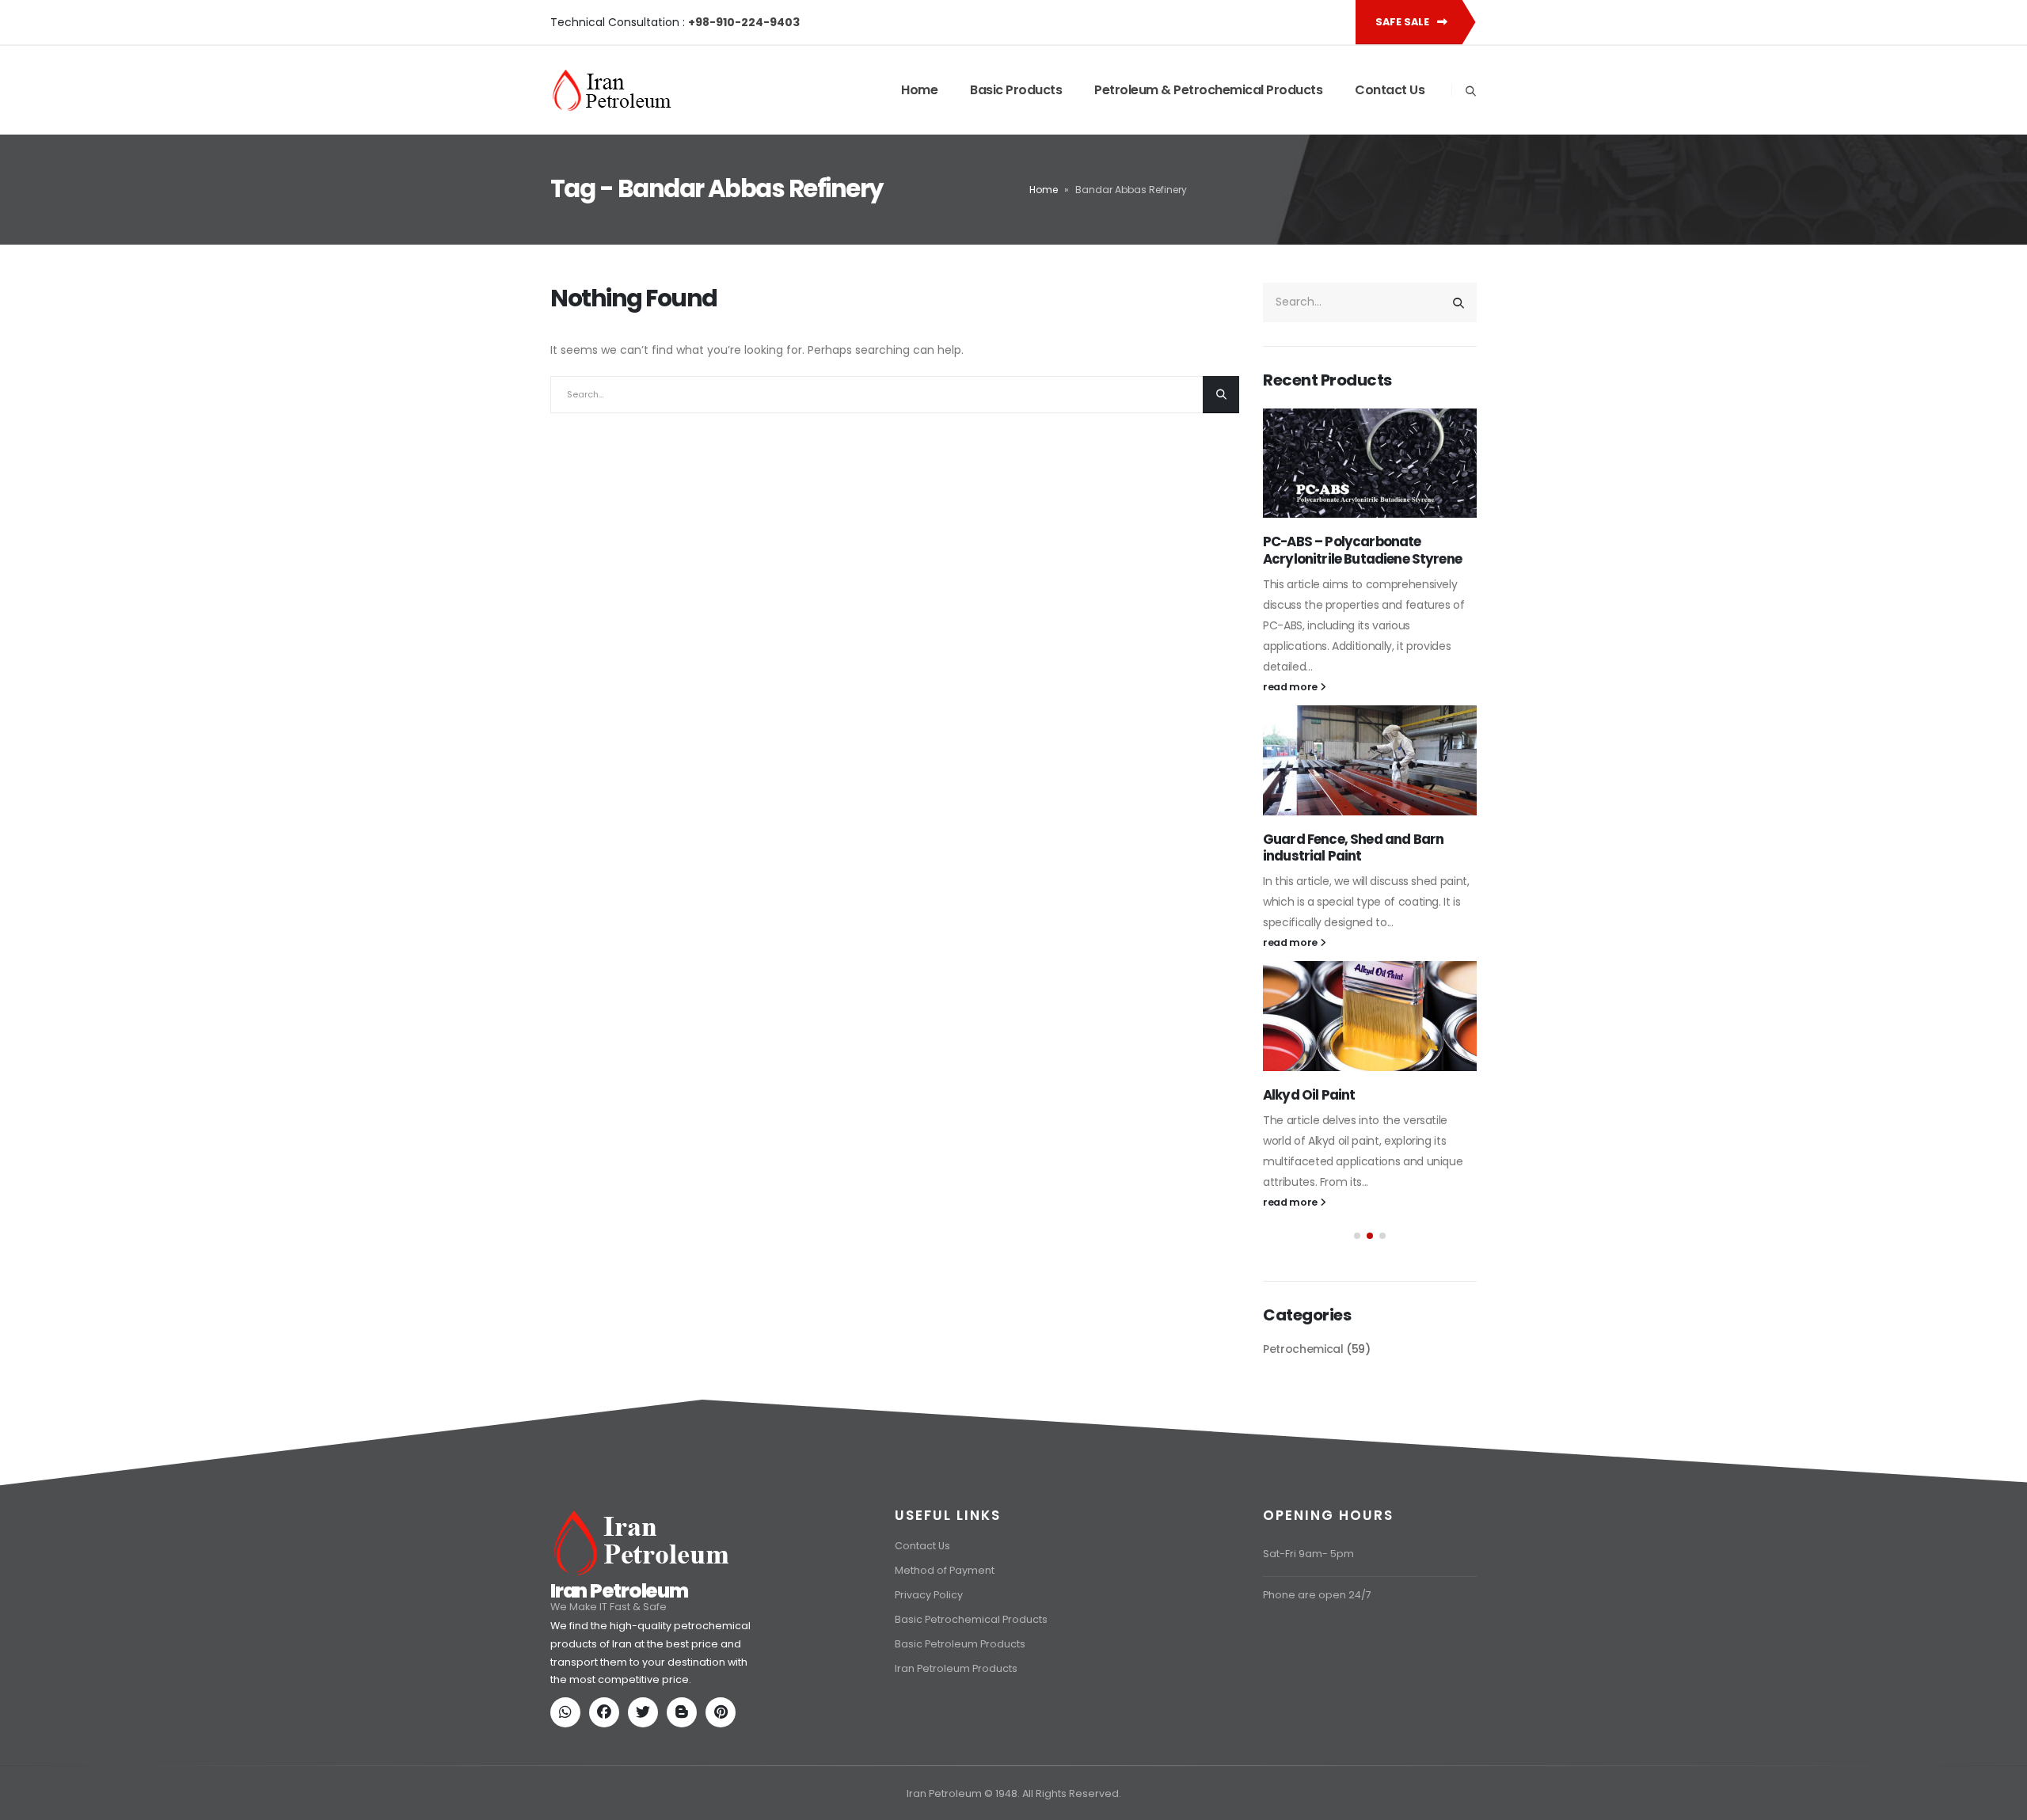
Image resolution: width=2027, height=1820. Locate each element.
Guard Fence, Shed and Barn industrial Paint (1353, 848)
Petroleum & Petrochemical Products (1208, 90)
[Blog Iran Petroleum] (685, 1714)
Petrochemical (1303, 1349)
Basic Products (1016, 90)
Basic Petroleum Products (960, 1644)
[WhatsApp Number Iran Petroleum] (569, 1714)
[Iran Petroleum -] (612, 90)
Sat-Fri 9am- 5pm (1308, 1554)
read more (1291, 687)
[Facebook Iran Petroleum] (607, 1714)
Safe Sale (1403, 22)
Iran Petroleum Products (956, 1668)
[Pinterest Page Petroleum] (724, 1714)
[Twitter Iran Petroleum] (646, 1714)
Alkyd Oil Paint (1309, 1095)
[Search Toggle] (1470, 91)
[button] (1357, 1236)
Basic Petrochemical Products (971, 1619)
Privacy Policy (929, 1595)
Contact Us (1390, 90)
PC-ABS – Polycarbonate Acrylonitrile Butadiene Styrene (1362, 550)
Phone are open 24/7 (1317, 1595)
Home (919, 90)
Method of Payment (945, 1570)
